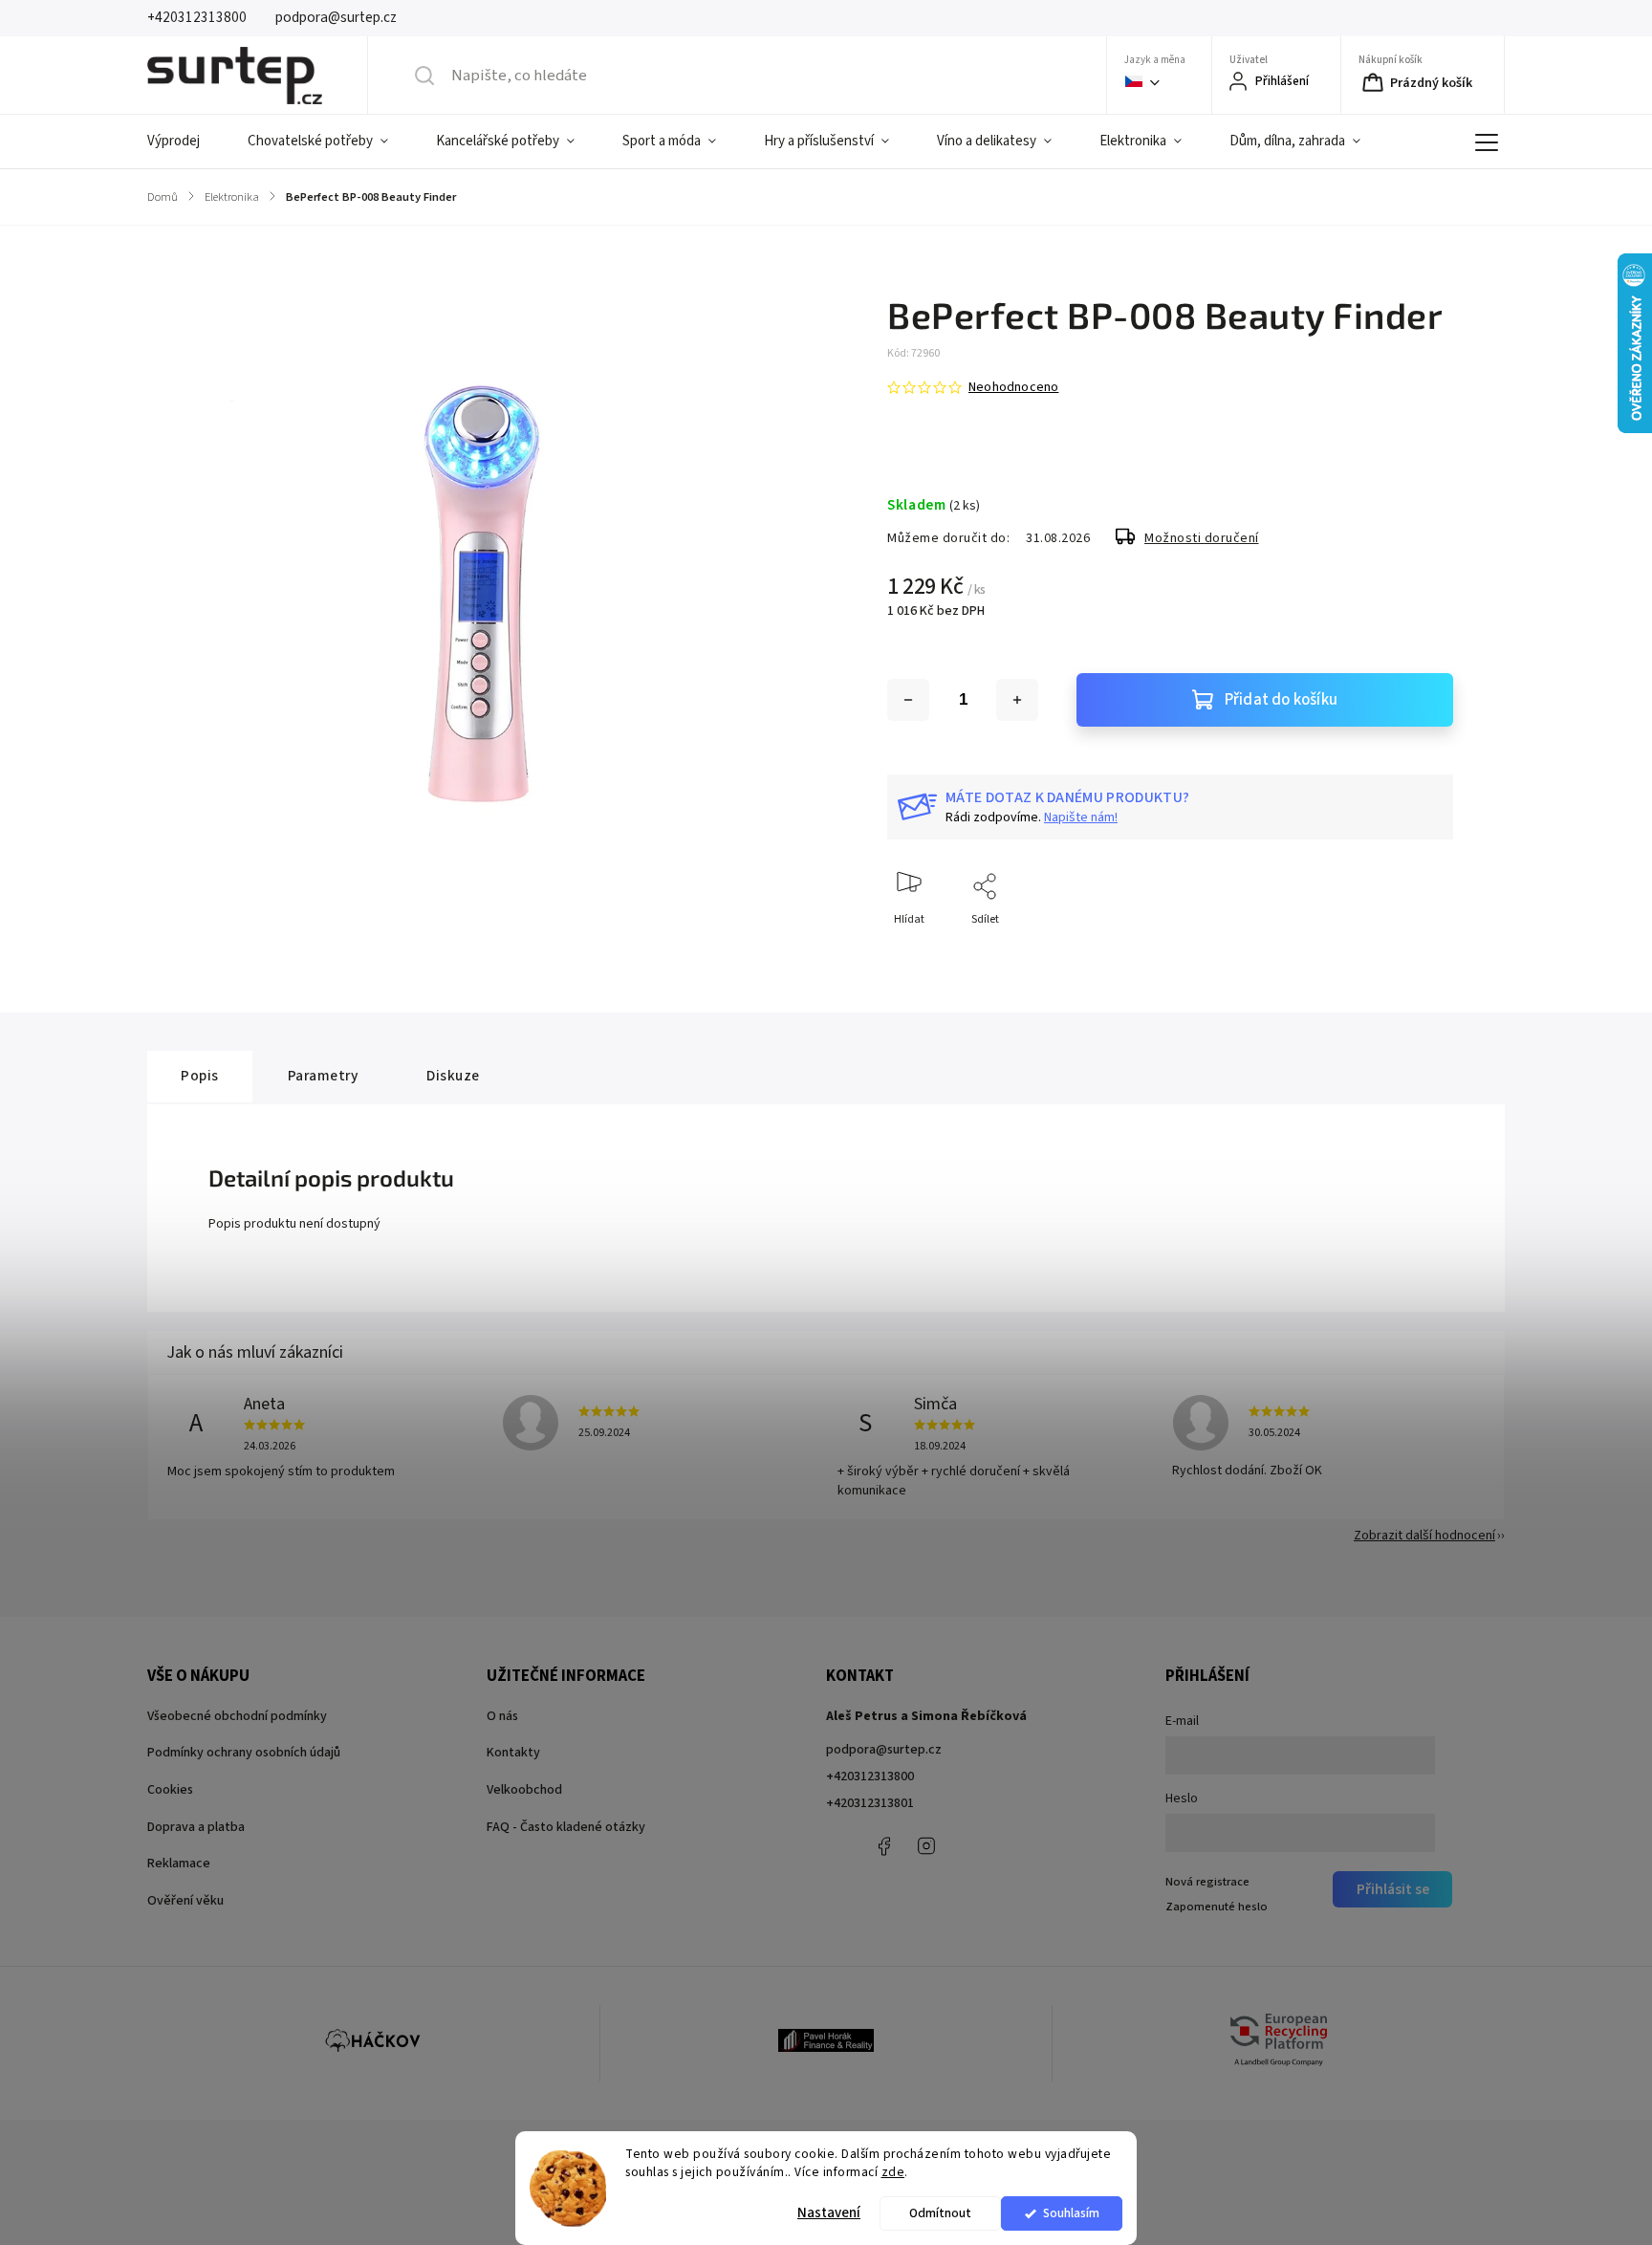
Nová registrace (1207, 1882)
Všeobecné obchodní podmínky (237, 1716)
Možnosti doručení (1202, 538)
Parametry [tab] (323, 1076)
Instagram (926, 1846)
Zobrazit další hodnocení (1424, 1536)
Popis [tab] (200, 1076)
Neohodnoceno (1013, 387)
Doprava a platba (196, 1827)
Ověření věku (185, 1901)
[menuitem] (185, 142)
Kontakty (513, 1753)
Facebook (883, 1846)
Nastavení (829, 2213)
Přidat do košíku (1281, 700)
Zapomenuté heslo (1217, 1907)
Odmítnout (940, 2213)
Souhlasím (1071, 2213)
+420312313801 (870, 1803)
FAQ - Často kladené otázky (566, 1827)
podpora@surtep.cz (884, 1750)
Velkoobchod (524, 1790)
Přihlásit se (1393, 1889)
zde (893, 2172)
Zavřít (1422, 951)
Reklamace (179, 1864)
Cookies (170, 1790)
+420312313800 (870, 1776)
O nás (502, 1716)
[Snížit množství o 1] (908, 700)
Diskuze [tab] (453, 1076)
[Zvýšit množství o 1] (1017, 700)
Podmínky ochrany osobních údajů (244, 1753)
